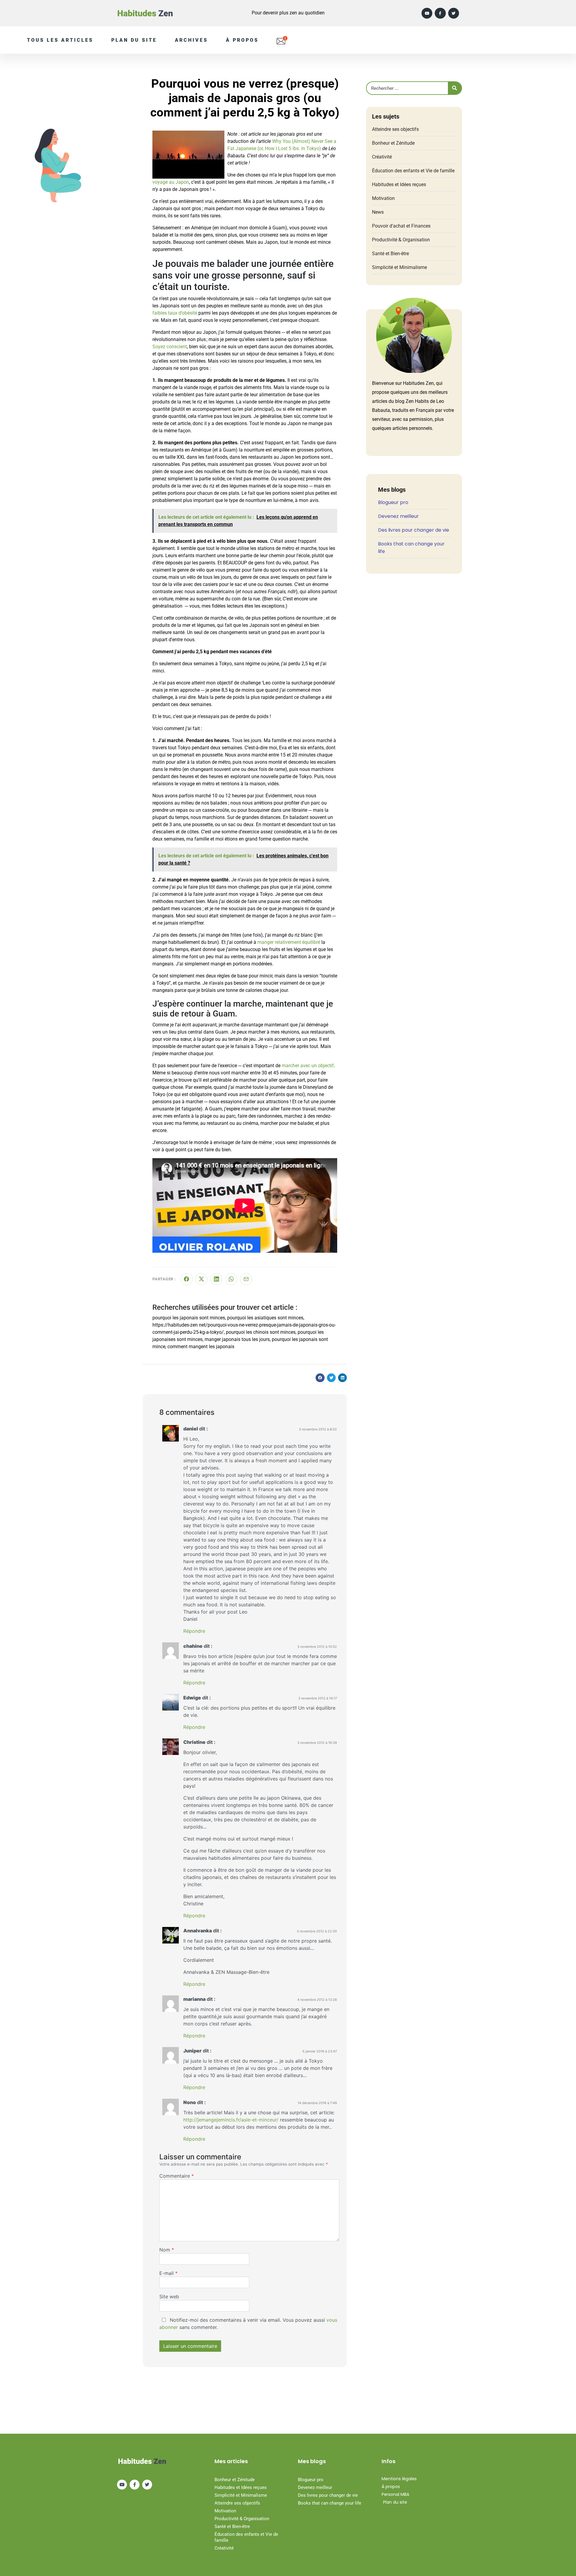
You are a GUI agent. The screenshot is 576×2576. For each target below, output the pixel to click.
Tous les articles (60, 40)
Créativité (382, 157)
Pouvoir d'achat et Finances (401, 226)
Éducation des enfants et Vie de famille (413, 171)
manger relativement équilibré (289, 942)
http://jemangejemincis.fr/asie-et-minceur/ (231, 2120)
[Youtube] (427, 13)
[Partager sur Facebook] (187, 1279)
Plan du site (134, 40)
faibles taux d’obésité (175, 313)
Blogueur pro (393, 502)
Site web (169, 2297)
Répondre (194, 1631)
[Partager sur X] (201, 1279)
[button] (320, 1378)
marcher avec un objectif (308, 1066)
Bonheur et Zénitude (393, 143)
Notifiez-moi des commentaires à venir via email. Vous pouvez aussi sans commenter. (248, 2324)
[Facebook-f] (440, 13)
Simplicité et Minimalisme (399, 267)
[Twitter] (454, 13)
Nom (167, 2250)
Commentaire (177, 2176)
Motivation (383, 198)
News (378, 212)
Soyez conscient (170, 347)
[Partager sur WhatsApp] (231, 1279)
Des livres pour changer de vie (414, 530)
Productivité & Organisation (401, 240)
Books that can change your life (330, 2503)
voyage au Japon (171, 182)
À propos (242, 40)
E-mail (168, 2273)
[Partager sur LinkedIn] (216, 1279)
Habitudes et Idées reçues (399, 184)
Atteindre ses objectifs (395, 129)
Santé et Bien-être (390, 254)
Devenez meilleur (398, 516)
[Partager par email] (246, 1279)
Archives (191, 40)
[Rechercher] (455, 88)
